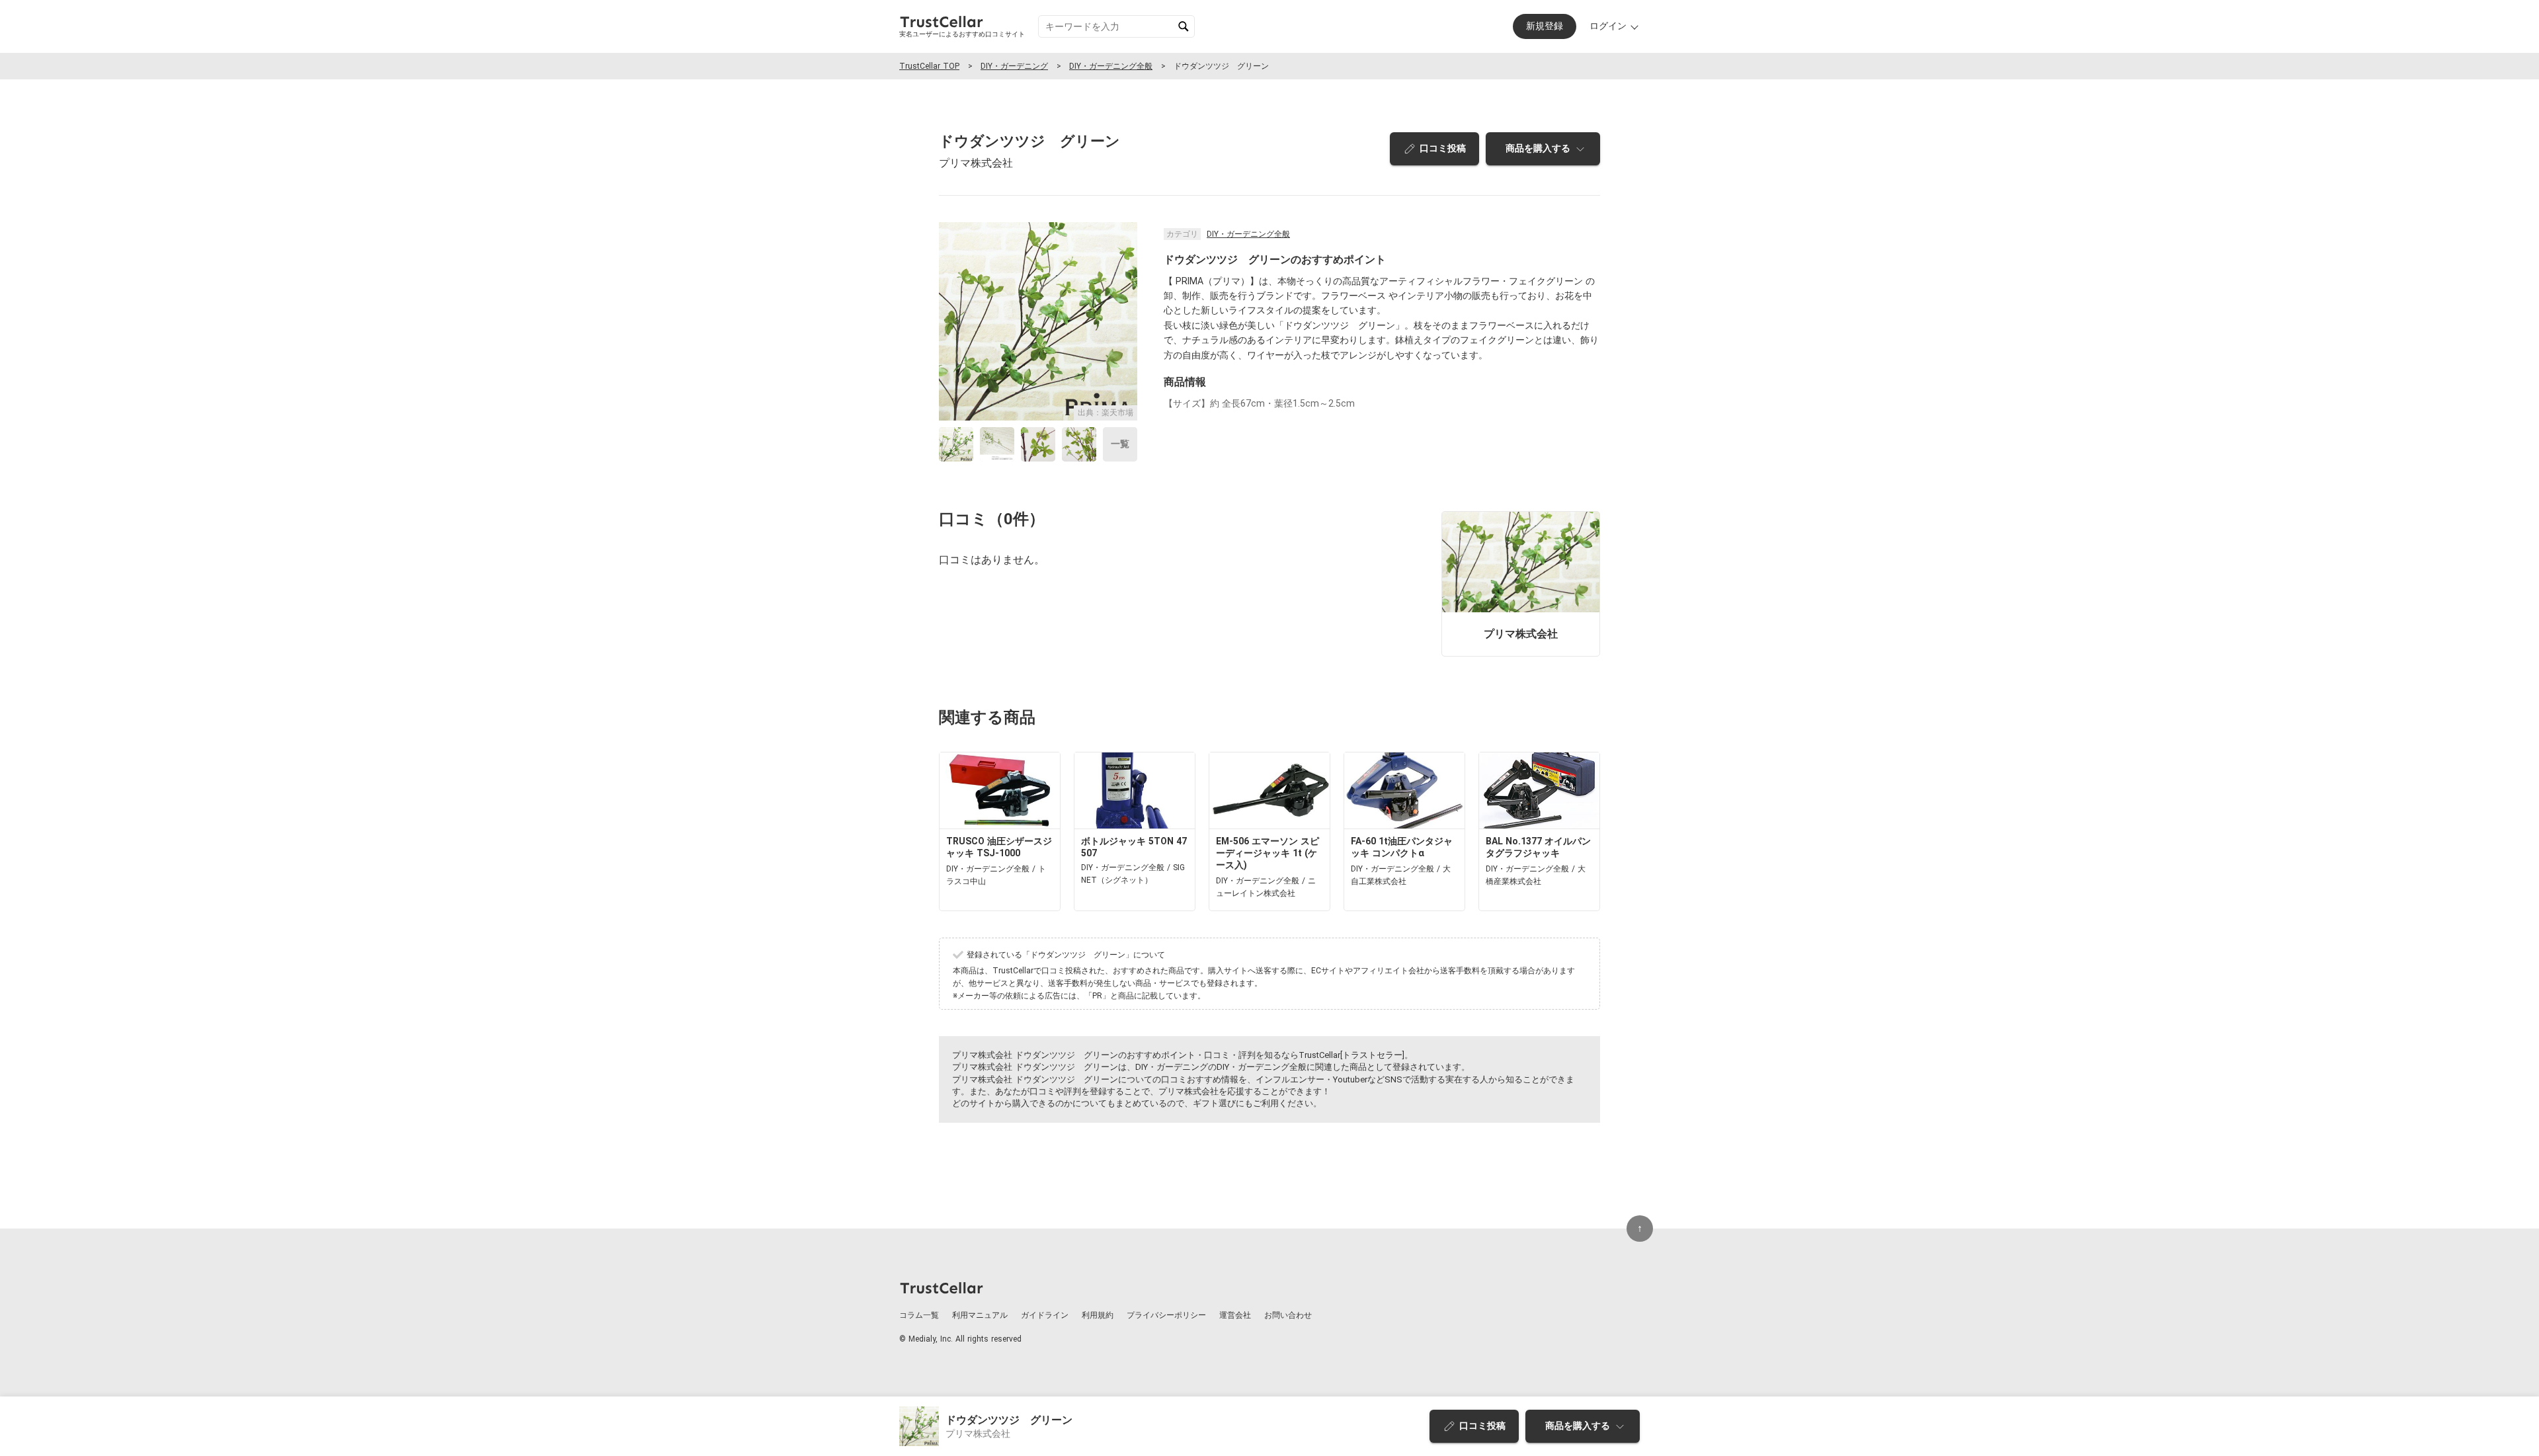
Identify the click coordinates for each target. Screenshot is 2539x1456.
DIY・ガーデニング (1014, 66)
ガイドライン (1045, 1315)
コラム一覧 (919, 1315)
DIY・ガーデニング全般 (1111, 66)
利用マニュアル (980, 1315)
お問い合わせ (1288, 1315)
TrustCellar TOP (929, 66)
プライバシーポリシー (1166, 1315)
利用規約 (1098, 1315)
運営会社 (1235, 1315)
